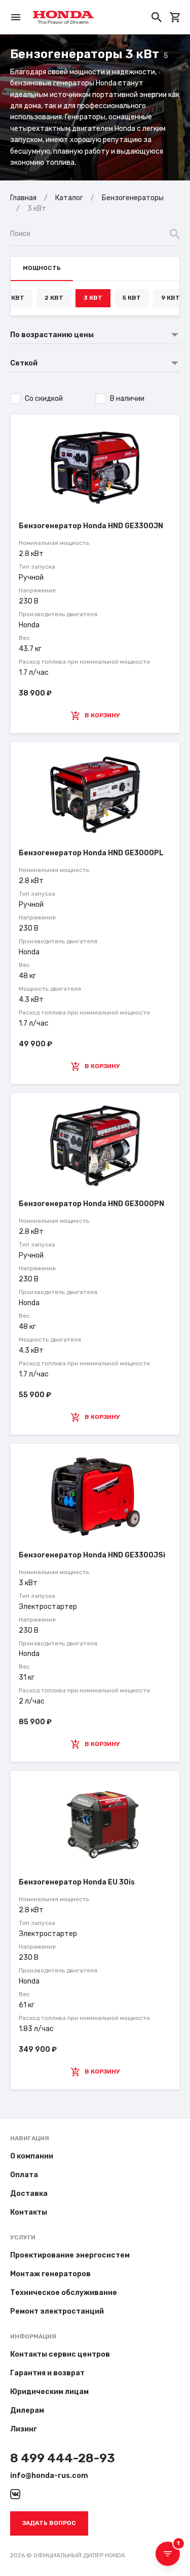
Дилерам (27, 2410)
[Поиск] (157, 17)
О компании (32, 2156)
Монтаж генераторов (50, 2274)
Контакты (29, 2212)
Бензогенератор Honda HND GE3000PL (91, 853)
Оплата (24, 2175)
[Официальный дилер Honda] (63, 17)
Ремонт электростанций (57, 2311)
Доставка (29, 2194)
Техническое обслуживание (64, 2293)
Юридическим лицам (49, 2392)
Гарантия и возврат (47, 2373)
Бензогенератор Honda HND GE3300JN (91, 526)
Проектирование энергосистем (70, 2255)
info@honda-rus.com (49, 2476)
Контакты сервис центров (60, 2354)
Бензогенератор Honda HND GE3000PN (91, 1204)
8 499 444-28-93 (63, 2458)
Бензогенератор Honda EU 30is (77, 1882)
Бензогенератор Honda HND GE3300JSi (92, 1555)
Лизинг (24, 2429)
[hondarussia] (15, 2494)
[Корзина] (175, 17)
